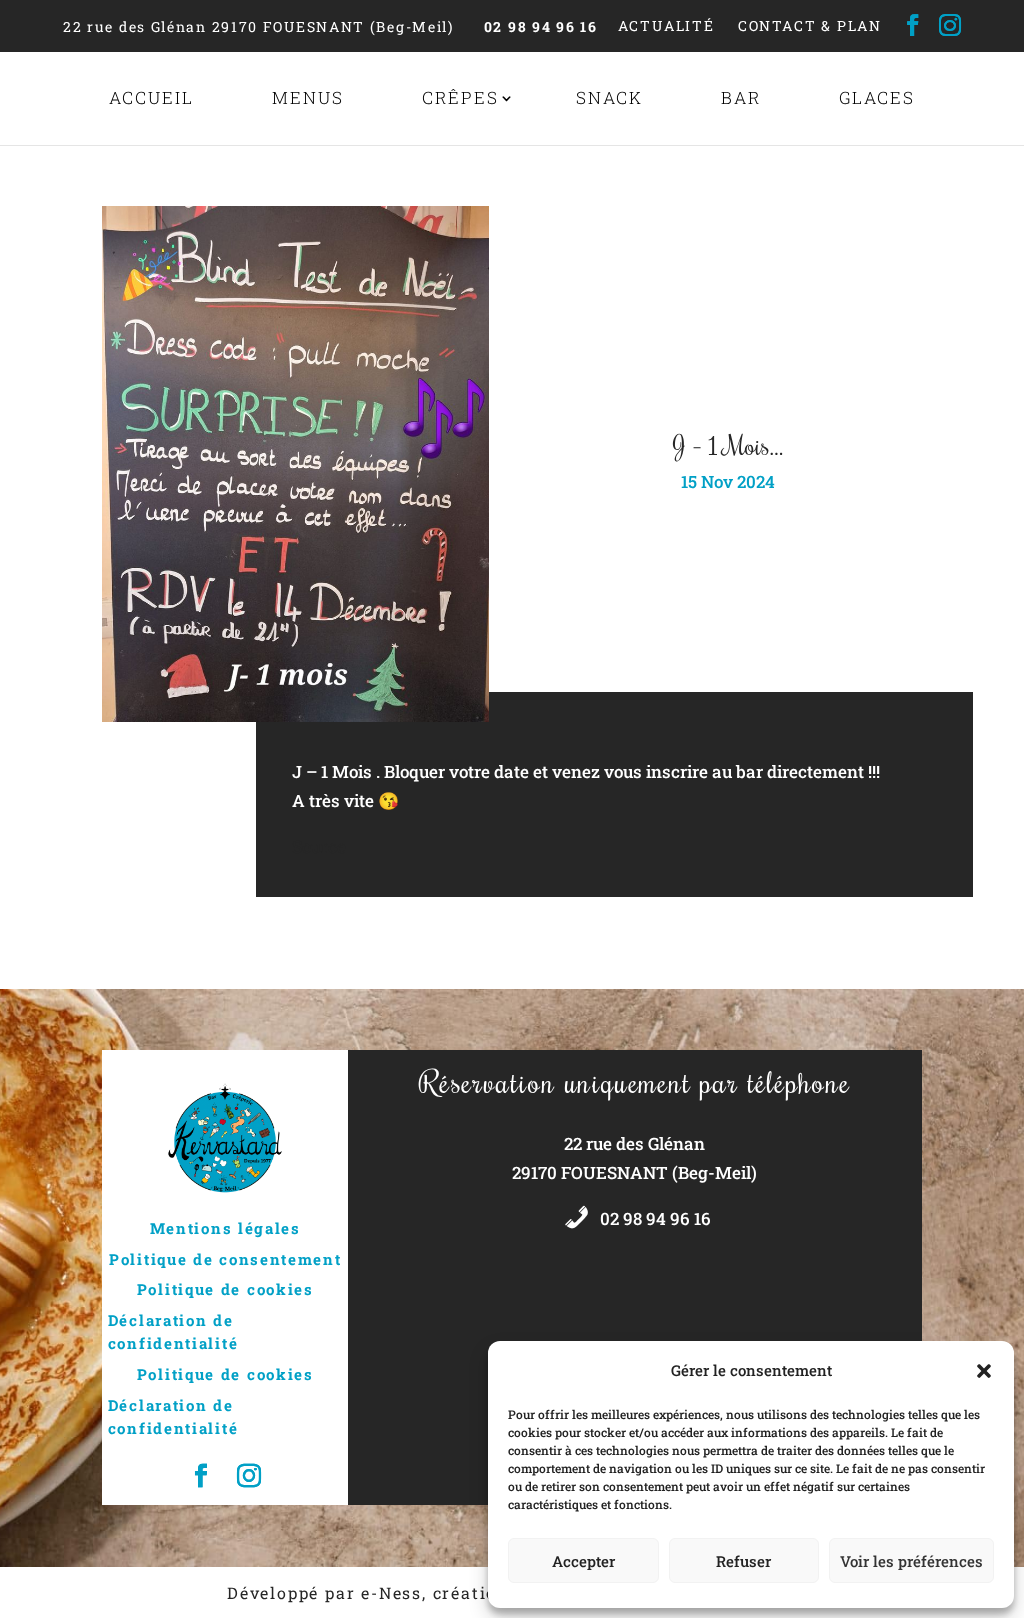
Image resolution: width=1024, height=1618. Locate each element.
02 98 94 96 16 (541, 26)
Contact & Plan (810, 26)
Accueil (151, 97)
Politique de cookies (225, 1289)
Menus (308, 97)
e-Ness (391, 1592)
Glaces (877, 97)
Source (319, 846)
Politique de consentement (225, 1259)
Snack (609, 97)
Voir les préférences (911, 1561)
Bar (741, 97)
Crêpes (460, 97)
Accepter (583, 1561)
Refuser (743, 1561)
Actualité (666, 26)
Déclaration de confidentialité (173, 1331)
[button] (984, 1371)
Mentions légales (225, 1228)
